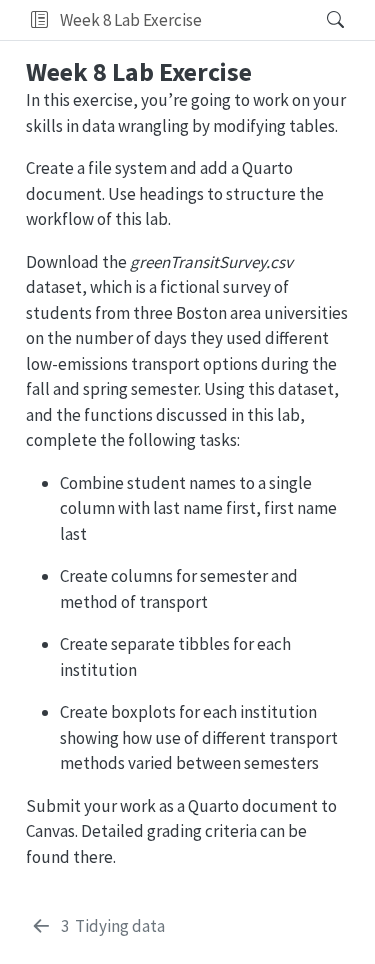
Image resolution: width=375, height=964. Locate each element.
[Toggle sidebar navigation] (39, 20)
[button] (258, 20)
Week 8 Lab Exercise (131, 20)
